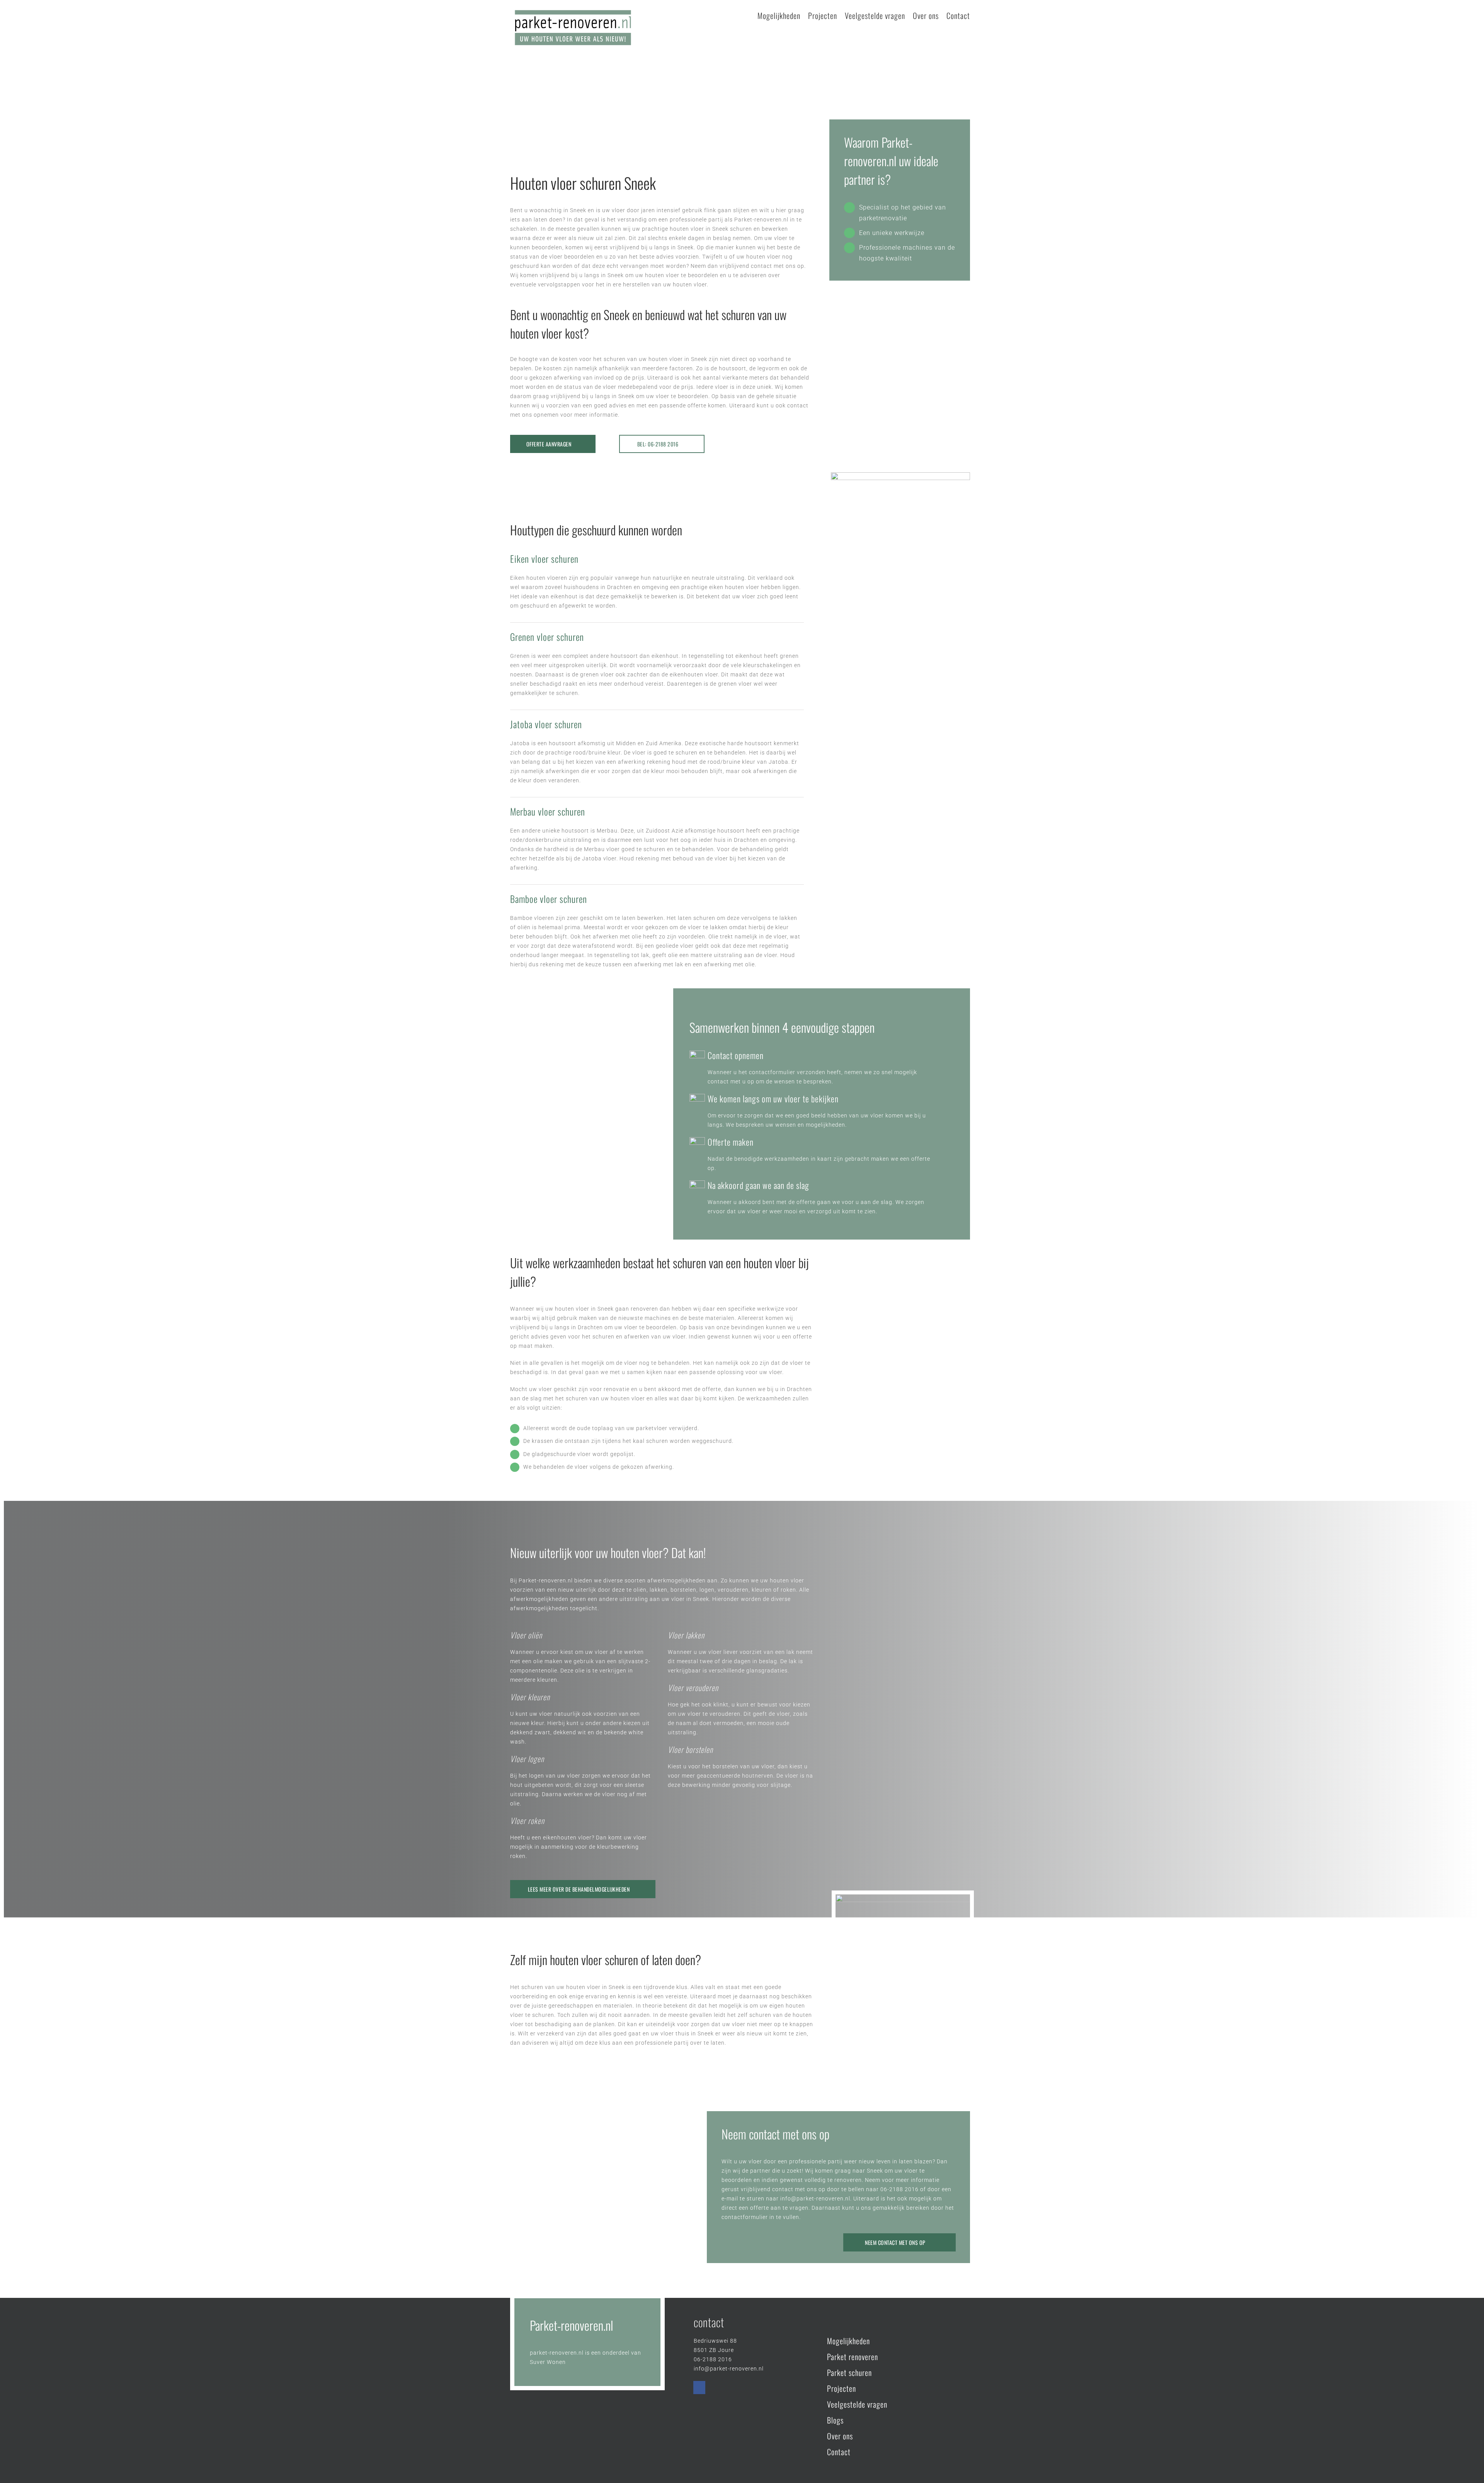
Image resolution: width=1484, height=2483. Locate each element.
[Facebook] (699, 2388)
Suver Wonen (548, 2362)
